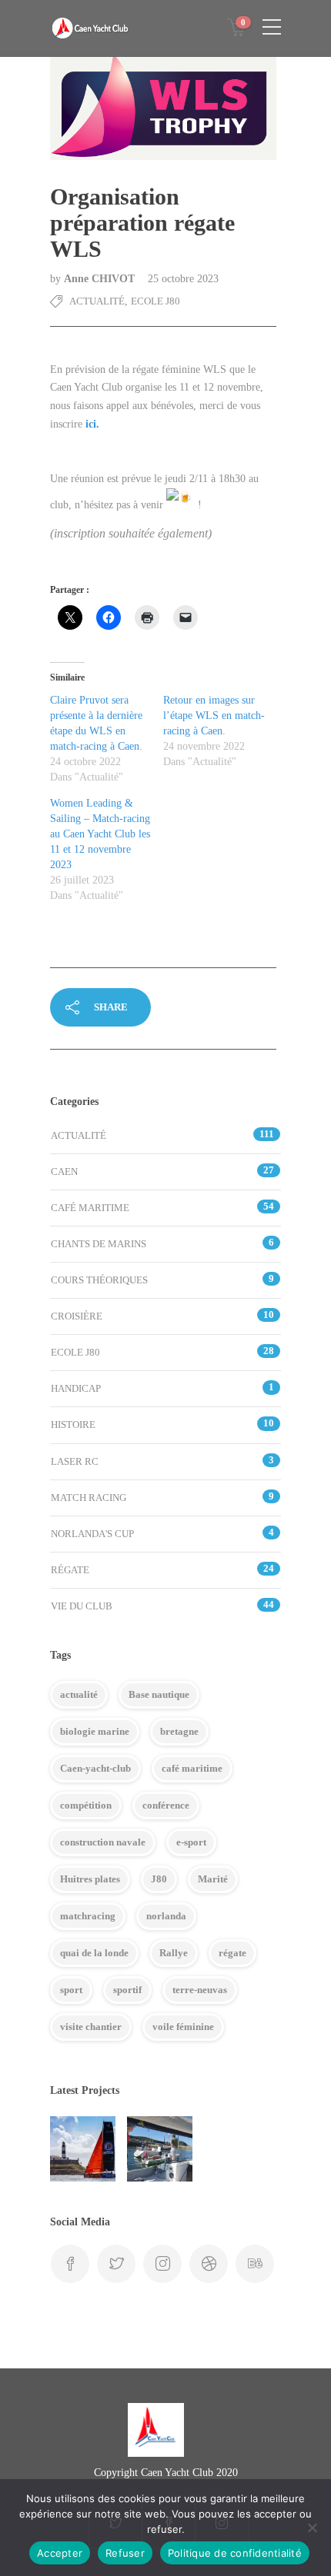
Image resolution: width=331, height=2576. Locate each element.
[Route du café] (83, 2149)
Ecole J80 (155, 301)
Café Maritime (90, 1208)
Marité (213, 1879)
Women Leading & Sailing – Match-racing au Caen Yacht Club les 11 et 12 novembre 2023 (100, 834)
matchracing (88, 1916)
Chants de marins (99, 1244)
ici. (92, 424)
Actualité (97, 301)
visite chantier (91, 2027)
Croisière (77, 1316)
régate (232, 1953)
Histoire (73, 1424)
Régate (70, 1570)
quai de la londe (94, 1953)
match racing (89, 1498)
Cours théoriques (99, 1280)
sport (71, 1990)
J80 (159, 1879)
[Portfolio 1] (160, 2149)
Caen (64, 1172)
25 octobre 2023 (183, 279)
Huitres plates (90, 1879)
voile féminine (183, 2027)
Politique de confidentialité (235, 2553)
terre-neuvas (200, 1990)
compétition (86, 1805)
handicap (76, 1388)
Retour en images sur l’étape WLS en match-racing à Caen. (214, 716)
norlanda (166, 1916)
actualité (79, 1694)
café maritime (192, 1768)
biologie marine (95, 1731)
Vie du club (82, 1606)
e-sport (191, 1842)
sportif (127, 1990)
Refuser (125, 2553)
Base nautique (159, 1694)
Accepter (60, 2553)
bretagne (179, 1731)
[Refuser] (312, 2528)
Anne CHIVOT (101, 279)
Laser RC (75, 1461)
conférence (166, 1805)
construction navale (103, 1842)
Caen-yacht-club (95, 1768)
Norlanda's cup (92, 1534)
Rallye (174, 1953)
